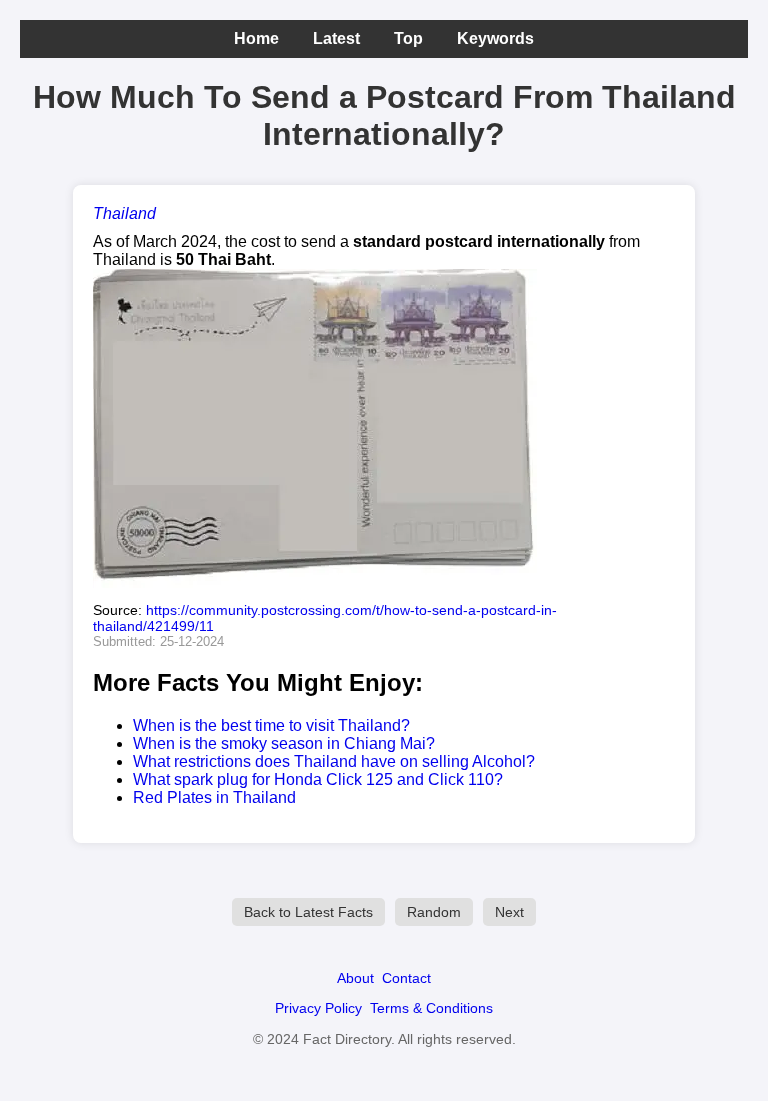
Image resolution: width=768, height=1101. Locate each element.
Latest (336, 38)
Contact (406, 978)
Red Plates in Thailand (214, 797)
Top (408, 38)
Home (256, 38)
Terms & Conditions (431, 1008)
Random (434, 912)
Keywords (495, 38)
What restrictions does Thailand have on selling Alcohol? (334, 761)
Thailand (124, 213)
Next (509, 912)
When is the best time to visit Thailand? (271, 725)
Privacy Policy (318, 1008)
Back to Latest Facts (308, 912)
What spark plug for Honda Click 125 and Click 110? (318, 779)
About (355, 978)
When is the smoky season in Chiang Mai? (284, 743)
